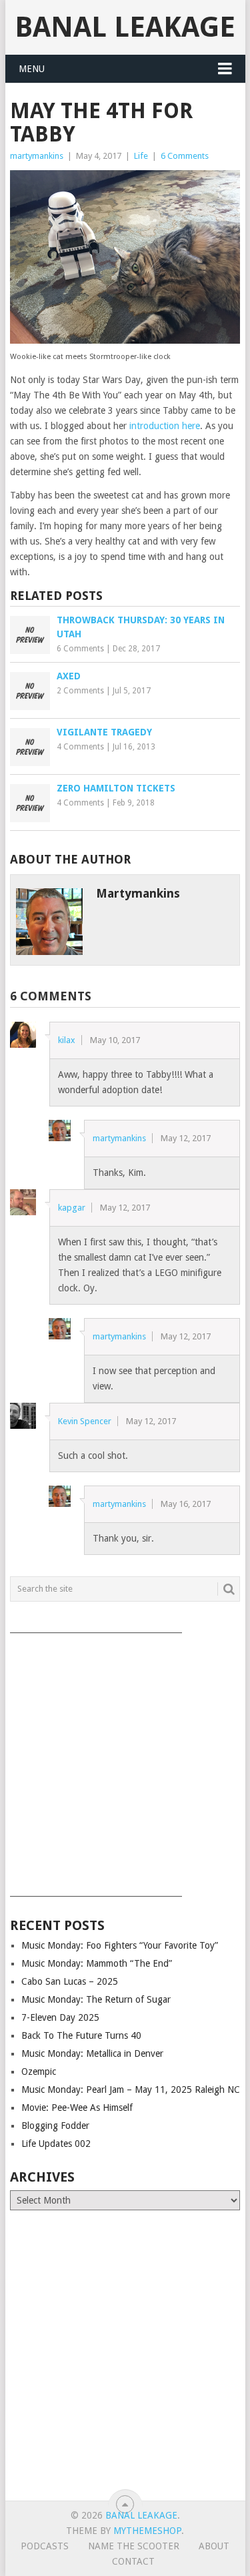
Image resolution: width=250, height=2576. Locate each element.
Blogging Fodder (55, 2126)
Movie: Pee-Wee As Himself (77, 2108)
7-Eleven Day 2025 (60, 2017)
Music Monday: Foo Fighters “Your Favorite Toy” (120, 1945)
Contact (133, 2561)
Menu (32, 69)
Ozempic (39, 2071)
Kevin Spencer (85, 1421)
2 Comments (80, 691)
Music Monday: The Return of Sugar (96, 1999)
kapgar (72, 1208)
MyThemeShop (147, 2531)
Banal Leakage (125, 27)
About (214, 2546)
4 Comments (80, 747)
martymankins (37, 156)
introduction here (165, 426)
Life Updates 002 (56, 2144)
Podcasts (45, 2546)
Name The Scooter (134, 2546)
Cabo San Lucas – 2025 (70, 1981)
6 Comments (185, 156)
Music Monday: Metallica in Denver (92, 2053)
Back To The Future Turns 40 (81, 2035)
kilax (67, 1040)
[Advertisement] (125, 1760)
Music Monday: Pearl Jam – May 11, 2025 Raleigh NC (131, 2089)
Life (141, 156)
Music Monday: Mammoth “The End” (97, 1963)
